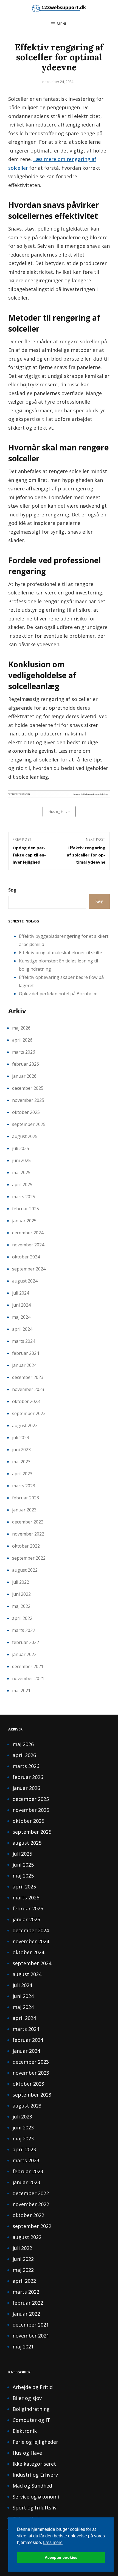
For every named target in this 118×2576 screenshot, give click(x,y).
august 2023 (25, 1425)
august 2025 (25, 1136)
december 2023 (28, 1377)
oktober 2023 (26, 1401)
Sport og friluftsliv (35, 2508)
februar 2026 (26, 1064)
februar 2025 (26, 1209)
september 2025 (29, 1124)
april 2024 (22, 1329)
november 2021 (28, 1678)
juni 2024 (21, 1305)
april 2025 (22, 1185)
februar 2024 (26, 1353)
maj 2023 (21, 1462)
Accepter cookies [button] (61, 2557)
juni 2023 (21, 1450)
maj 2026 (21, 1028)
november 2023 (28, 1389)
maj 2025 (21, 1172)
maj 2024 (21, 1317)
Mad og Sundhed (32, 2486)
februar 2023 (26, 1498)
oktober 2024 (26, 1257)
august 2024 (25, 1281)
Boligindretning (31, 2409)
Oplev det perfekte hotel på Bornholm (58, 994)
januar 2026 (24, 1076)
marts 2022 (24, 1630)
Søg (12, 890)
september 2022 (29, 1558)
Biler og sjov (27, 2398)
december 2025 (28, 1088)
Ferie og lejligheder (35, 2442)
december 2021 (28, 1666)
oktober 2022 (26, 1546)
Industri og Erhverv (35, 2475)
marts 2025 (24, 1197)
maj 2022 (21, 1606)
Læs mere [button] (53, 2542)
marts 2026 (24, 1052)
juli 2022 (21, 1582)
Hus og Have (59, 812)
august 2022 (25, 1570)
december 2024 (28, 1233)
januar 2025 (24, 1221)
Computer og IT (31, 2420)
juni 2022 (21, 1594)
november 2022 (28, 1534)
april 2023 (22, 1474)
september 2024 (29, 1269)
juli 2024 (21, 1293)
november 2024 (28, 1245)
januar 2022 (24, 1654)
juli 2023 (21, 1438)
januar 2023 (24, 1510)
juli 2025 (21, 1148)
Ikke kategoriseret (34, 2464)
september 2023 (29, 1413)
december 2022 (28, 1522)
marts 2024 (24, 1341)
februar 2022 (26, 1642)
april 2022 (22, 1618)
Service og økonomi (36, 2497)
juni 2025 (21, 1160)
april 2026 (22, 1040)
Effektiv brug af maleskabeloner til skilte (61, 953)
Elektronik (25, 2431)
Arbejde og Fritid (33, 2387)
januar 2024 (24, 1365)
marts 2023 (24, 1486)
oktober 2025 (26, 1112)
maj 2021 (21, 1691)
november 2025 (28, 1100)
